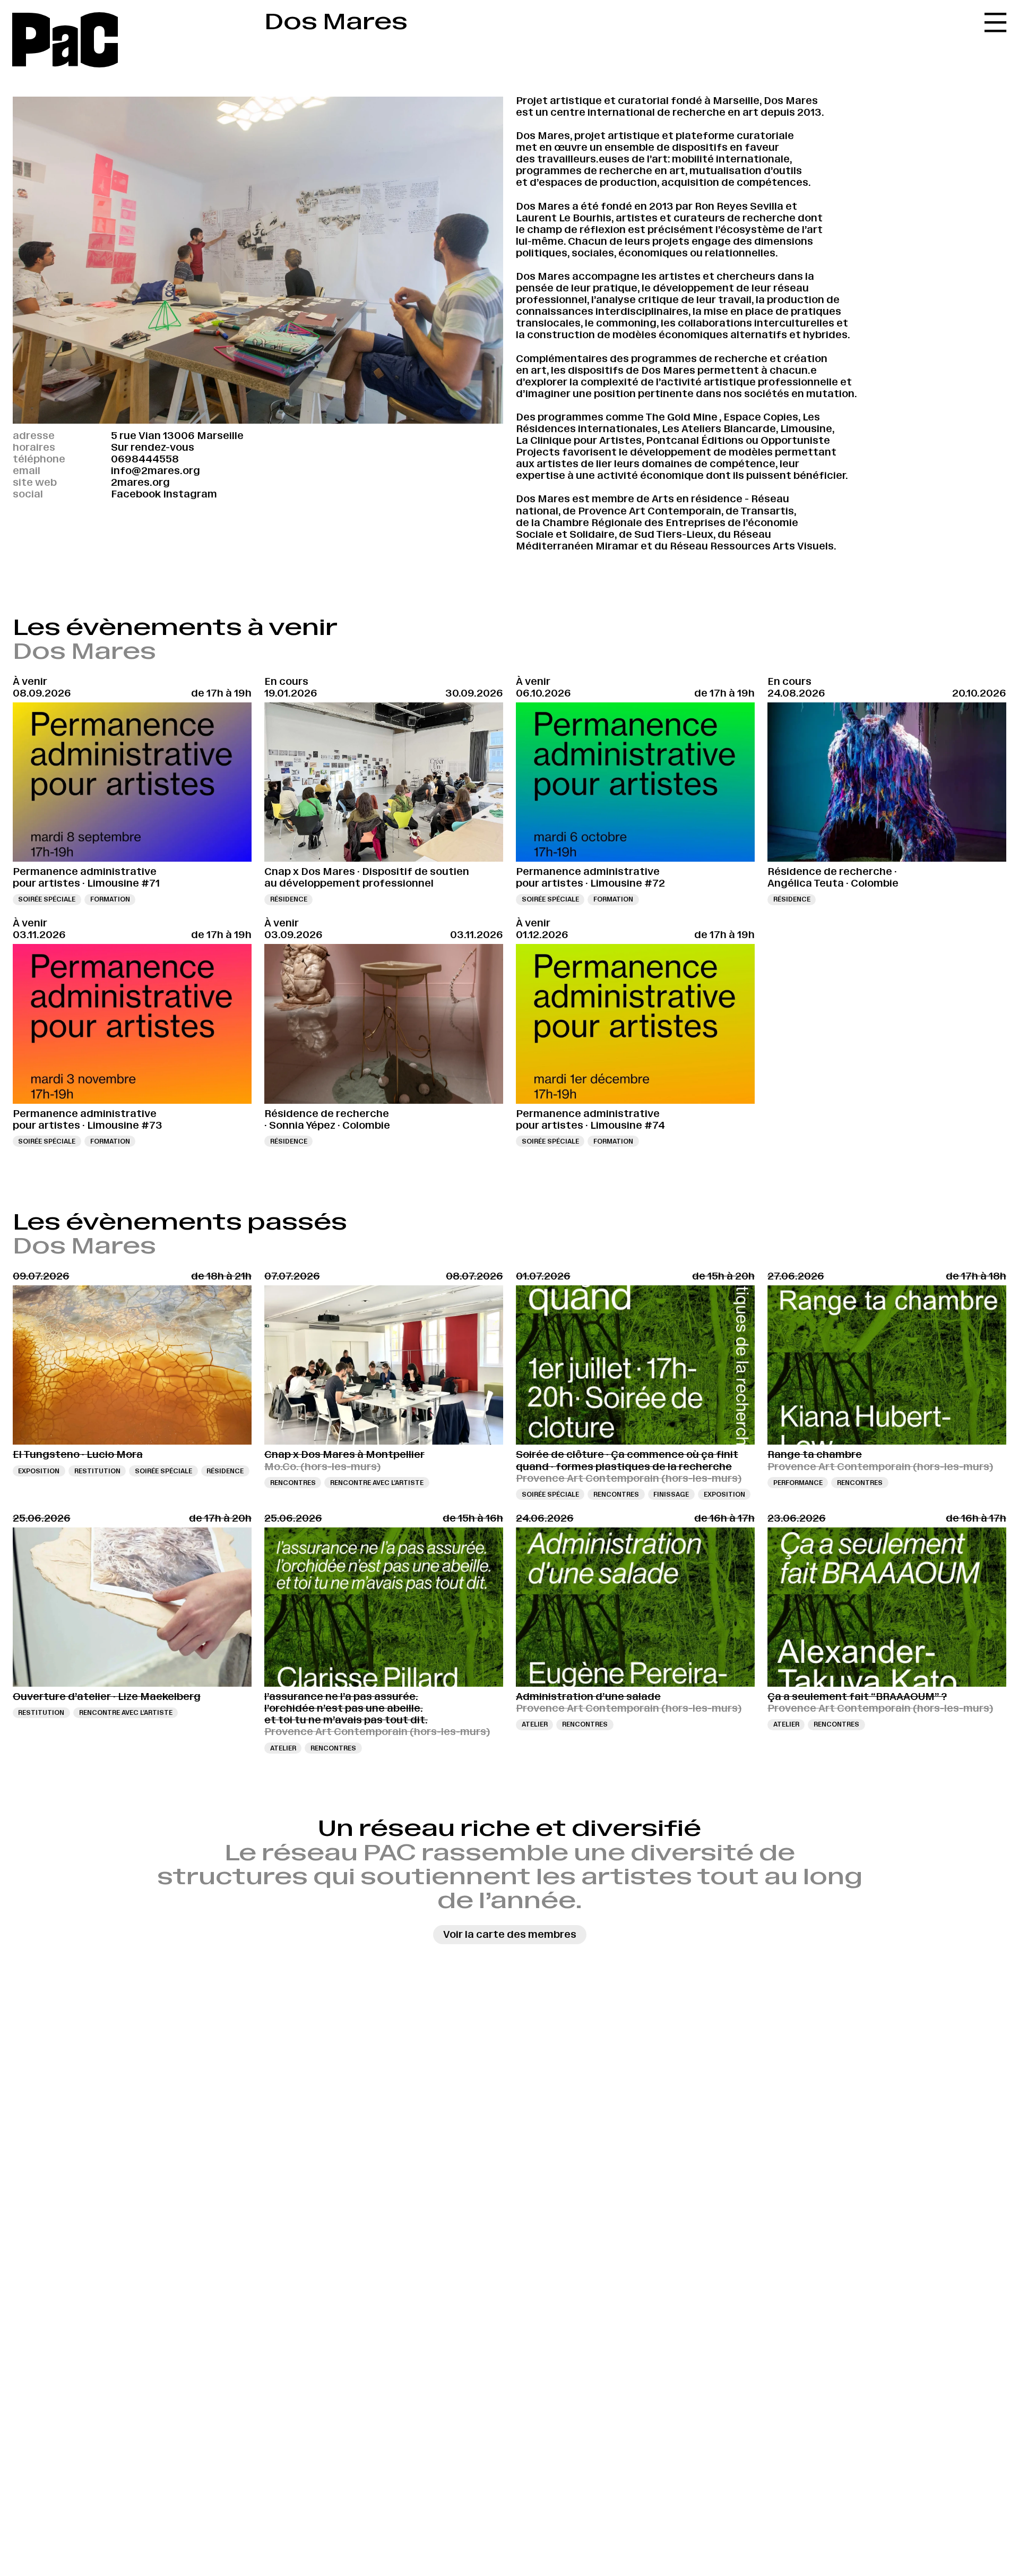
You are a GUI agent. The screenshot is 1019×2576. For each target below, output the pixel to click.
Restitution (97, 1471)
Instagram (190, 494)
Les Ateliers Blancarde (719, 429)
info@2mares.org (156, 471)
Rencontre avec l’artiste (377, 1483)
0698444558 (145, 459)
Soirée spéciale (47, 899)
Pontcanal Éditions (695, 440)
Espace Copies (761, 417)
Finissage (671, 1494)
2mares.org (140, 482)
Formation (110, 899)
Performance (798, 1483)
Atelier (283, 1748)
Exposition (39, 1471)
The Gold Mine (681, 417)
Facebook (136, 494)
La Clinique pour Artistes (579, 440)
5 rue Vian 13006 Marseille (177, 436)
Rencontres (293, 1483)
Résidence (289, 899)
